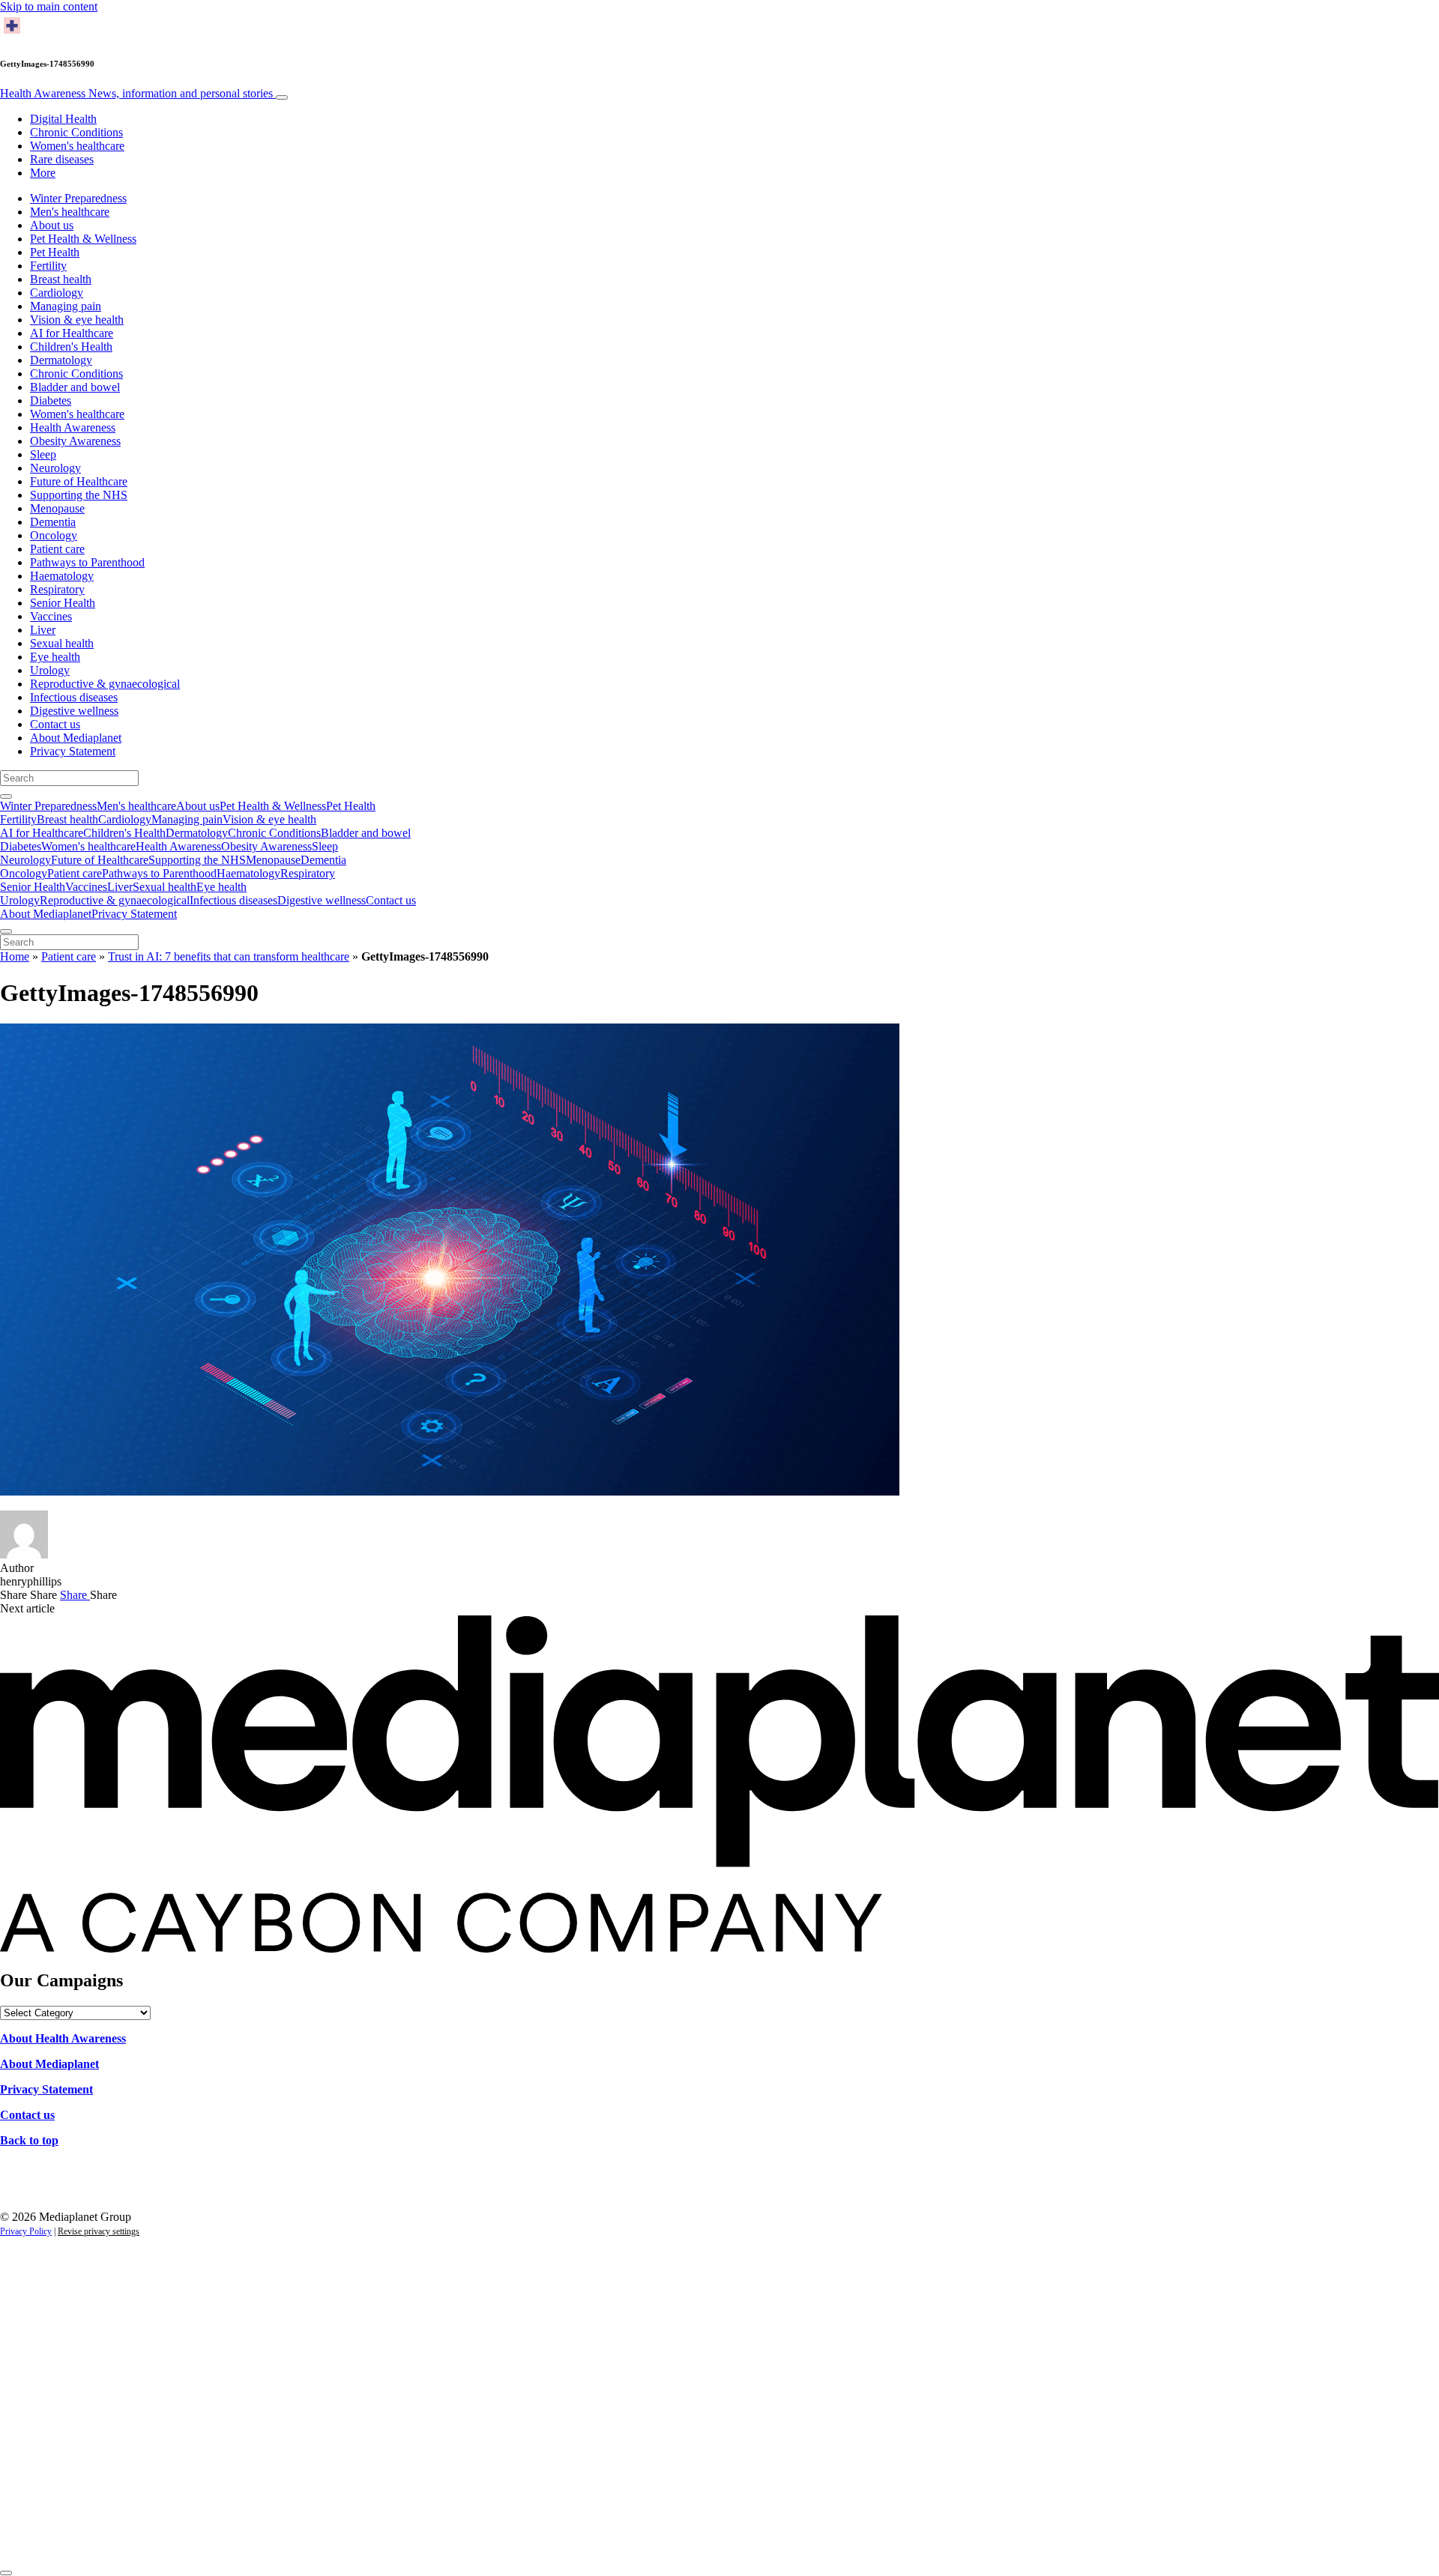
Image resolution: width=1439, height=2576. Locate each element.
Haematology (62, 576)
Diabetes (51, 400)
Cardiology (57, 293)
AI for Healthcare (72, 333)
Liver (43, 630)
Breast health (61, 279)
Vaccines (51, 616)
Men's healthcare (70, 212)
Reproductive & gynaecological (105, 684)
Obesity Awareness (75, 441)
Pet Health (55, 252)
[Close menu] (6, 931)
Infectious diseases (74, 697)
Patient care (57, 549)
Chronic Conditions (76, 132)
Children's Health (71, 347)
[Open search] (6, 796)
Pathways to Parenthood (87, 562)
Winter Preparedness (78, 198)
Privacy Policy (26, 2231)
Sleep (43, 454)
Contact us (55, 724)
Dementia (53, 522)
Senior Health (63, 603)
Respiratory (57, 589)
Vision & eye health (77, 320)
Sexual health (62, 643)
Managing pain (66, 306)
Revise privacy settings (99, 2231)
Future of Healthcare (79, 481)
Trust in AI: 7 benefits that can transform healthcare (229, 956)
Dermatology (61, 360)
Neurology (55, 468)
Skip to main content (49, 6)
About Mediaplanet (76, 738)
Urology (50, 670)
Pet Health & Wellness (83, 239)
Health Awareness (136, 93)
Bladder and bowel (75, 387)
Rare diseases (62, 159)
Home (15, 956)
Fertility (48, 266)
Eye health (55, 657)
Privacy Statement (73, 751)
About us (52, 225)
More (43, 173)
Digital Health (63, 119)
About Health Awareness (63, 2038)
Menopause (57, 508)
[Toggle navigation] (282, 97)
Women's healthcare (77, 146)
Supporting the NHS (79, 495)
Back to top (29, 2140)
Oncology (54, 535)
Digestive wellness (74, 711)
